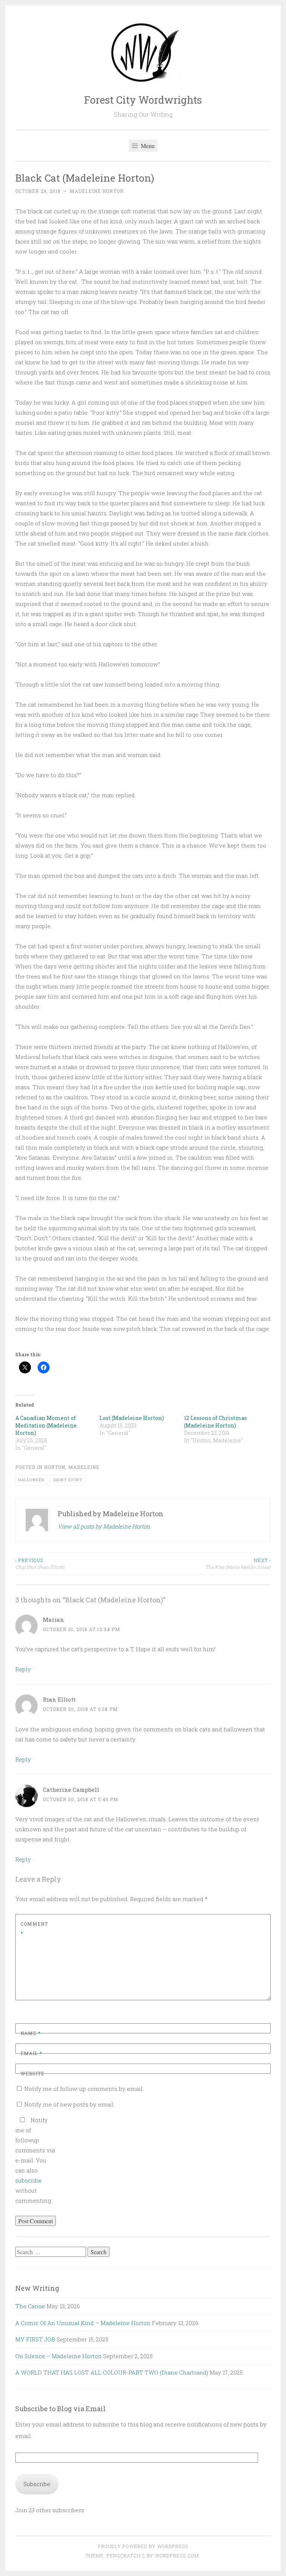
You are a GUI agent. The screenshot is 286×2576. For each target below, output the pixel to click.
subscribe (28, 2180)
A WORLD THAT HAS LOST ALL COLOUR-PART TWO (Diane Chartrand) (112, 2372)
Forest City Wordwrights (143, 100)
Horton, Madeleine (72, 1467)
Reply (23, 1669)
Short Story (68, 1480)
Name (31, 2033)
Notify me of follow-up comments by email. (84, 2089)
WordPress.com (177, 2555)
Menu (147, 146)
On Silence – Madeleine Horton (58, 2356)
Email (31, 2053)
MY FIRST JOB (35, 2339)
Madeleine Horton (97, 191)
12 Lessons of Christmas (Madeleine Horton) (215, 1422)
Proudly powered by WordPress (143, 2546)
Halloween (31, 1480)
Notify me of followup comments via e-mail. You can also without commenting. (35, 2160)
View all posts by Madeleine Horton (104, 1526)
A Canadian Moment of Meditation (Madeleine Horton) (46, 1425)
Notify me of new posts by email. (69, 2104)
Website (32, 2073)
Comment (34, 1929)
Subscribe (37, 2484)
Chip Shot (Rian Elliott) (40, 1564)
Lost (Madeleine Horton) (132, 1418)
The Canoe (30, 2306)
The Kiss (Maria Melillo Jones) (238, 1564)
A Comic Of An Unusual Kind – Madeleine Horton (83, 2323)
